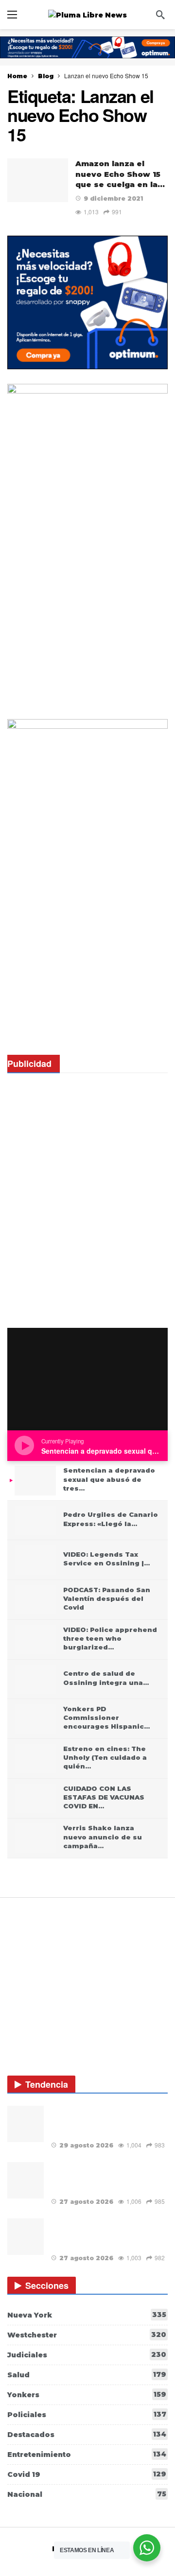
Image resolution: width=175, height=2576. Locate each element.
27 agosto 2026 (86, 2202)
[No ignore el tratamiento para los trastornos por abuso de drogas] (26, 2180)
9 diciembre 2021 (113, 198)
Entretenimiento (87, 2454)
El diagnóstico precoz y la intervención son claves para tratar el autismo (106, 2234)
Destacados (87, 2434)
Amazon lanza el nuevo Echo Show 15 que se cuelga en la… (120, 174)
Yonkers (87, 2395)
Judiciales (87, 2355)
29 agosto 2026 (86, 2145)
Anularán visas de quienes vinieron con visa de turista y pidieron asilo (107, 2121)
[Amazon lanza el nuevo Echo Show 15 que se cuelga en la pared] (38, 180)
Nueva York (87, 2315)
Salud (87, 2375)
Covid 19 (87, 2474)
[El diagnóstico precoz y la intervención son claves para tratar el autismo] (26, 2237)
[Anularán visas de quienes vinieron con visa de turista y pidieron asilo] (26, 2124)
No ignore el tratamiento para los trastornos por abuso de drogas (104, 2177)
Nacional (87, 2494)
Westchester (87, 2335)
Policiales (87, 2414)
